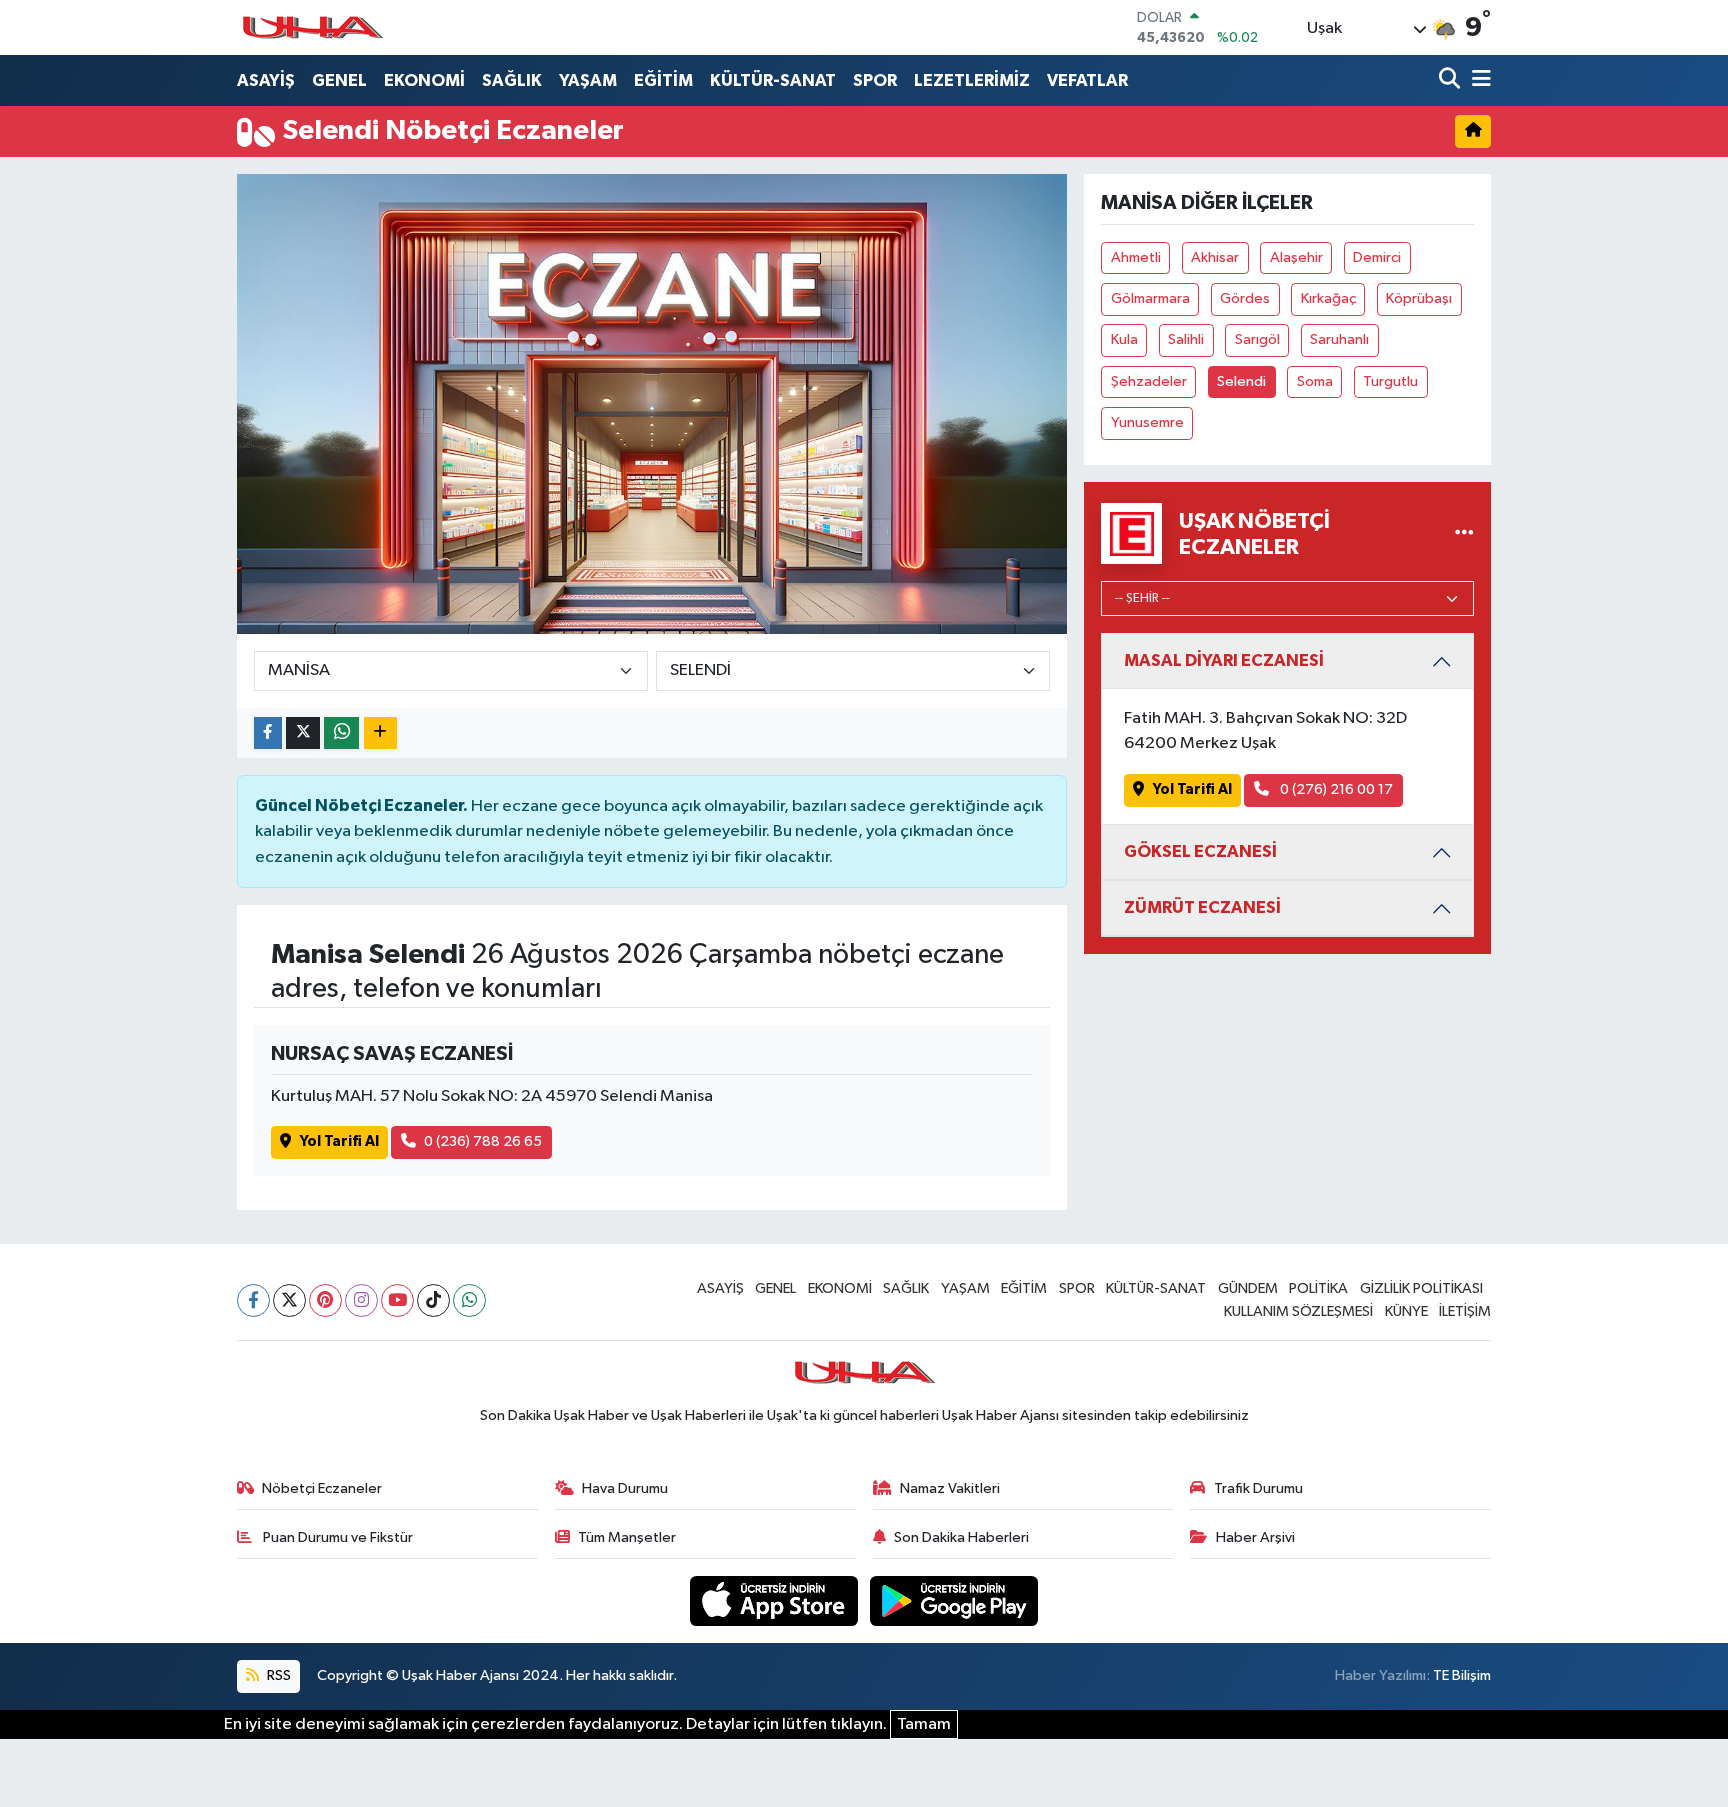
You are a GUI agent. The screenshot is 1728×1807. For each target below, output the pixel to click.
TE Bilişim (1462, 1675)
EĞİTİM (663, 80)
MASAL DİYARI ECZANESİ (1224, 660)
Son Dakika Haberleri (961, 1537)
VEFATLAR (1087, 80)
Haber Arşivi (1255, 1537)
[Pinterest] (325, 1300)
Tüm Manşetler (627, 1537)
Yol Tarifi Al (339, 1141)
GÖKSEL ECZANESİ (1200, 851)
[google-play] (954, 1600)
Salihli (1186, 339)
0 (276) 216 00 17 (1335, 789)
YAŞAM (588, 80)
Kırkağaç (1328, 298)
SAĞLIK (512, 80)
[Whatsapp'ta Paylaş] (341, 733)
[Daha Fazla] (380, 733)
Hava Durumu (625, 1488)
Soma (1315, 381)
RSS (277, 1675)
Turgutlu (1390, 381)
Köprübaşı (1419, 298)
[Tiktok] (433, 1300)
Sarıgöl (1257, 339)
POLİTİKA (1318, 1288)
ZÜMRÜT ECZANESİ (1202, 907)
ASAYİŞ (266, 80)
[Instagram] (361, 1300)
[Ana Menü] (1478, 80)
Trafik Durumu (1258, 1488)
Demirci (1377, 257)
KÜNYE (1406, 1311)
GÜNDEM (1248, 1288)
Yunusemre (1147, 422)
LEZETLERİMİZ (972, 80)
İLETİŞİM (1465, 1311)
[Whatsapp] (469, 1300)
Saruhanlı (1339, 339)
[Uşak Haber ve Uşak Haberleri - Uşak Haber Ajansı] (312, 27)
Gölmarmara (1150, 298)
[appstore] (776, 1600)
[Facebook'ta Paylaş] (268, 733)
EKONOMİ (424, 80)
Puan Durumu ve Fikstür (336, 1537)
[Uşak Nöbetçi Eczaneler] (1464, 533)
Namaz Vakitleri (950, 1488)
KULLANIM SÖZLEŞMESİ (1298, 1311)
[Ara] (1451, 80)
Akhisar (1215, 257)
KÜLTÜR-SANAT (773, 80)
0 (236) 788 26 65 (483, 1141)
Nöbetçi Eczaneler (322, 1488)
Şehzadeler (1149, 381)
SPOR (875, 80)
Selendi (1241, 381)
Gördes (1245, 298)
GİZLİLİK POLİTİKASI (1421, 1288)
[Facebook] (253, 1300)
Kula (1124, 339)
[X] (289, 1300)
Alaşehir (1296, 257)
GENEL (339, 80)
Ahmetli (1136, 257)
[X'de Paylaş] (303, 733)
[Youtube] (397, 1300)
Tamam (924, 1724)
